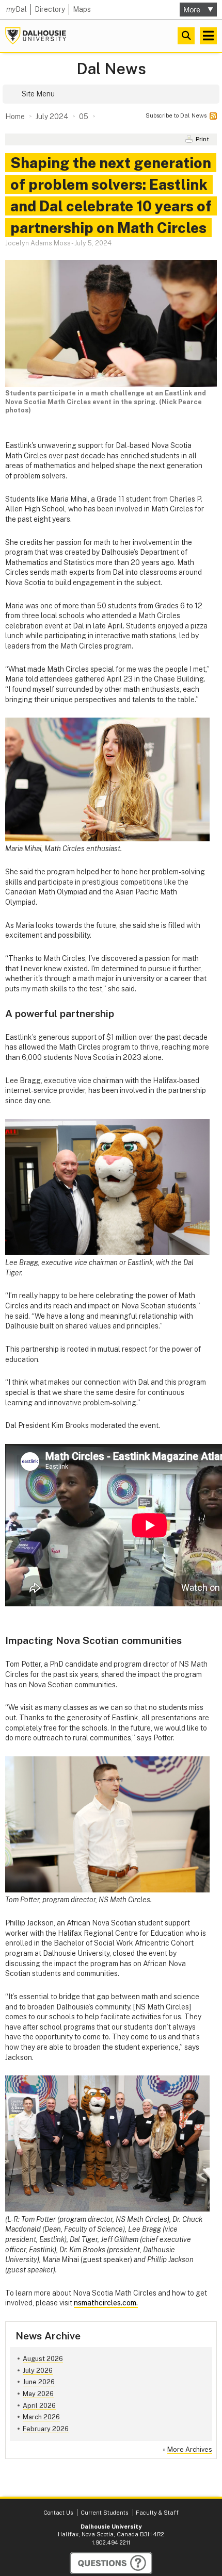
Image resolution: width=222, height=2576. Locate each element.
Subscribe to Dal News (176, 115)
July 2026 (38, 2371)
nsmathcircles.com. (106, 2303)
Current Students (104, 2513)
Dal (17, 9)
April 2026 (39, 2406)
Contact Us (58, 2513)
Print (202, 139)
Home (15, 117)
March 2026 (41, 2417)
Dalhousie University (36, 36)
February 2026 (46, 2429)
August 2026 (43, 2359)
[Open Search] (186, 36)
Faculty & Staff (157, 2513)
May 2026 (38, 2394)
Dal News (111, 69)
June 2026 (39, 2382)
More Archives (190, 2449)
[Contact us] (111, 2563)
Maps (82, 9)
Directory (50, 9)
